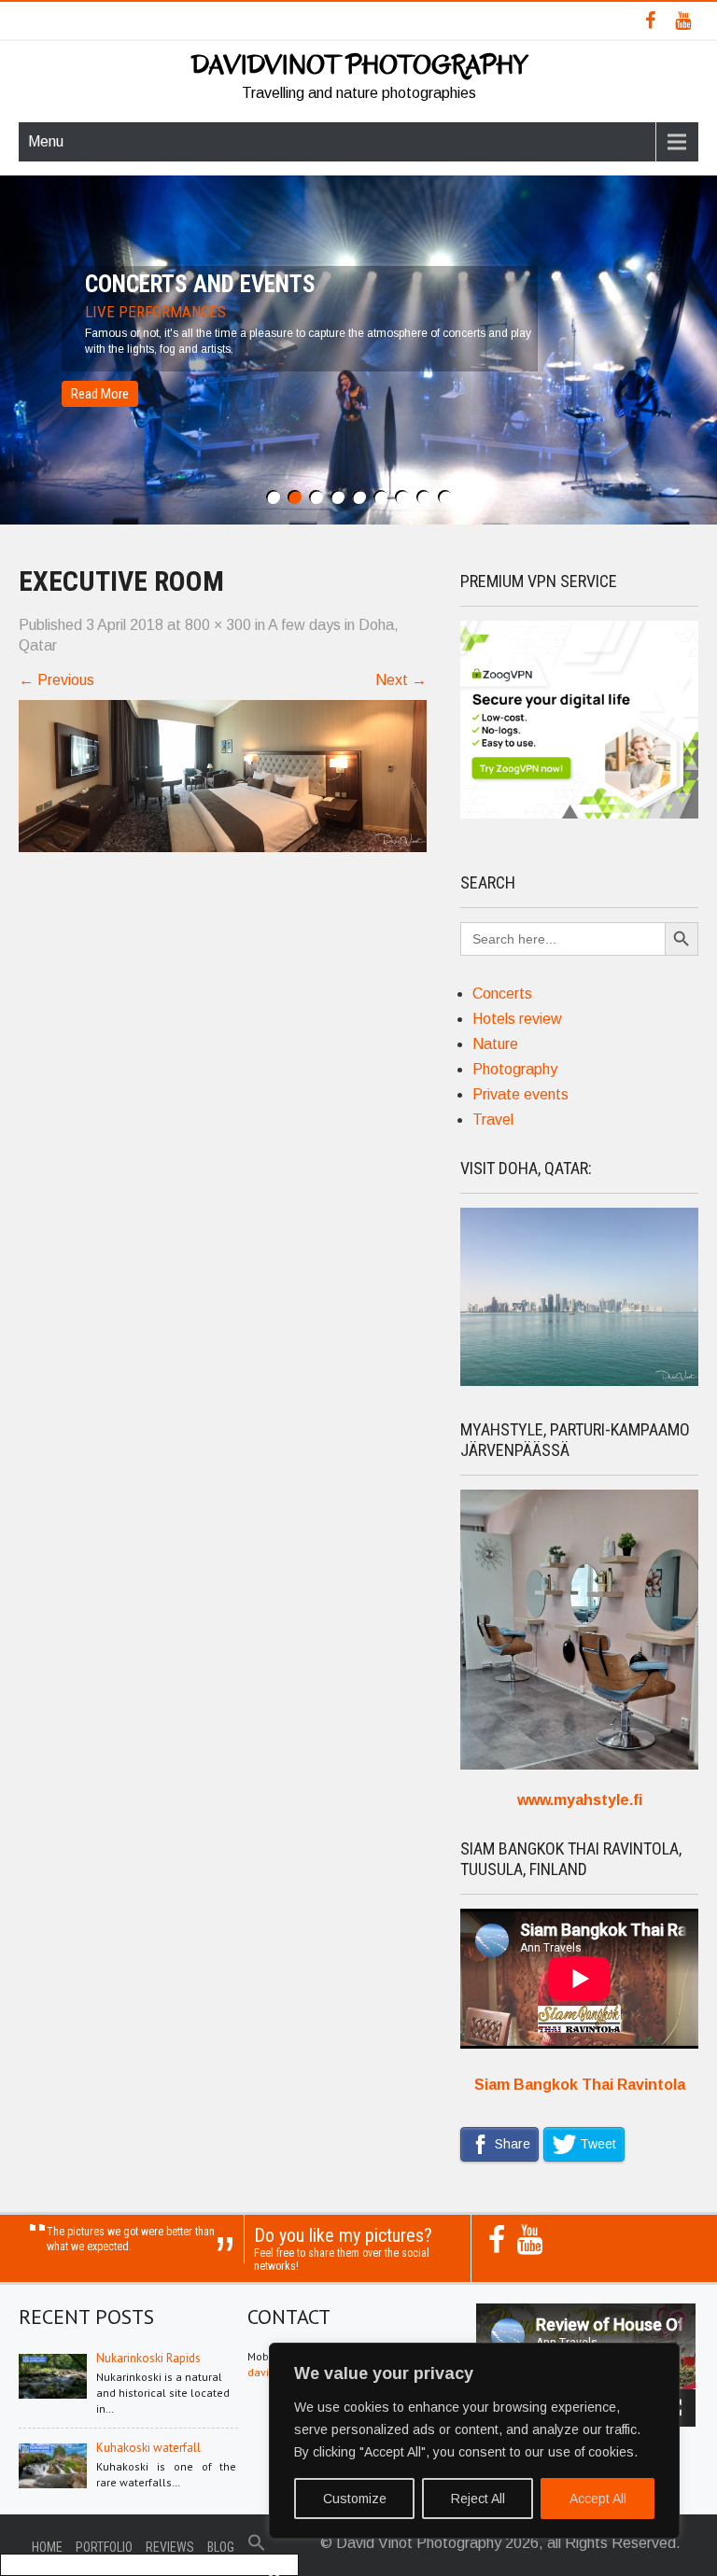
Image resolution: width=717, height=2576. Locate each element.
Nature (495, 1044)
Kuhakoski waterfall (148, 2448)
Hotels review (517, 1019)
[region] (474, 2441)
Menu (46, 141)
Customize (355, 2499)
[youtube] (683, 21)
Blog (221, 2547)
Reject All (478, 2499)
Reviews (170, 2547)
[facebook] (650, 21)
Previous (56, 680)
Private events (520, 1094)
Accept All (598, 2499)
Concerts (502, 994)
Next (401, 680)
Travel (493, 1120)
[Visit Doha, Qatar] (579, 1381)
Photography (515, 1069)
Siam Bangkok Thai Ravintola (580, 2085)
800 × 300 (218, 625)
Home (47, 2547)
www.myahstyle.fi (580, 1800)
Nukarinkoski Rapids (148, 2358)
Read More (100, 394)
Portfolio (104, 2547)
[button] (257, 2547)
